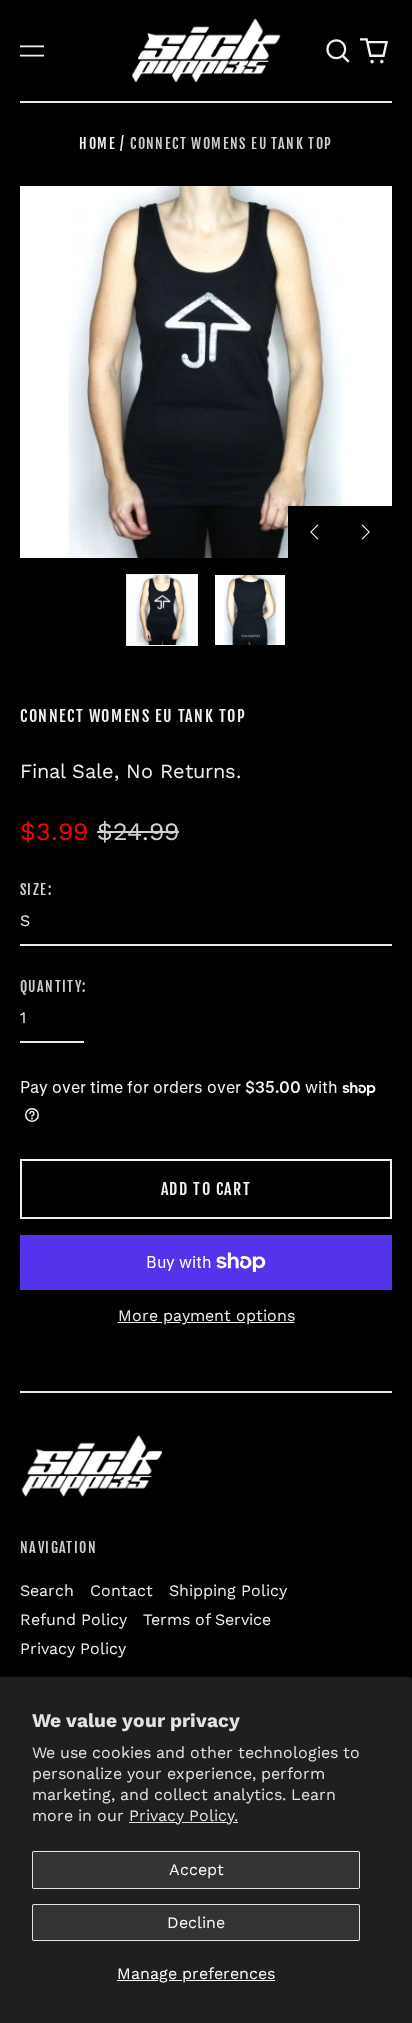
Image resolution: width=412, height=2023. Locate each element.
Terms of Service (207, 1619)
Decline (196, 1922)
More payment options (206, 1315)
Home (97, 143)
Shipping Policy (228, 1590)
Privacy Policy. (183, 1815)
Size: (36, 889)
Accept (196, 1869)
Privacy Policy (73, 1648)
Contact (121, 1590)
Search (47, 1590)
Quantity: (53, 986)
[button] (338, 51)
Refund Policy (73, 1619)
